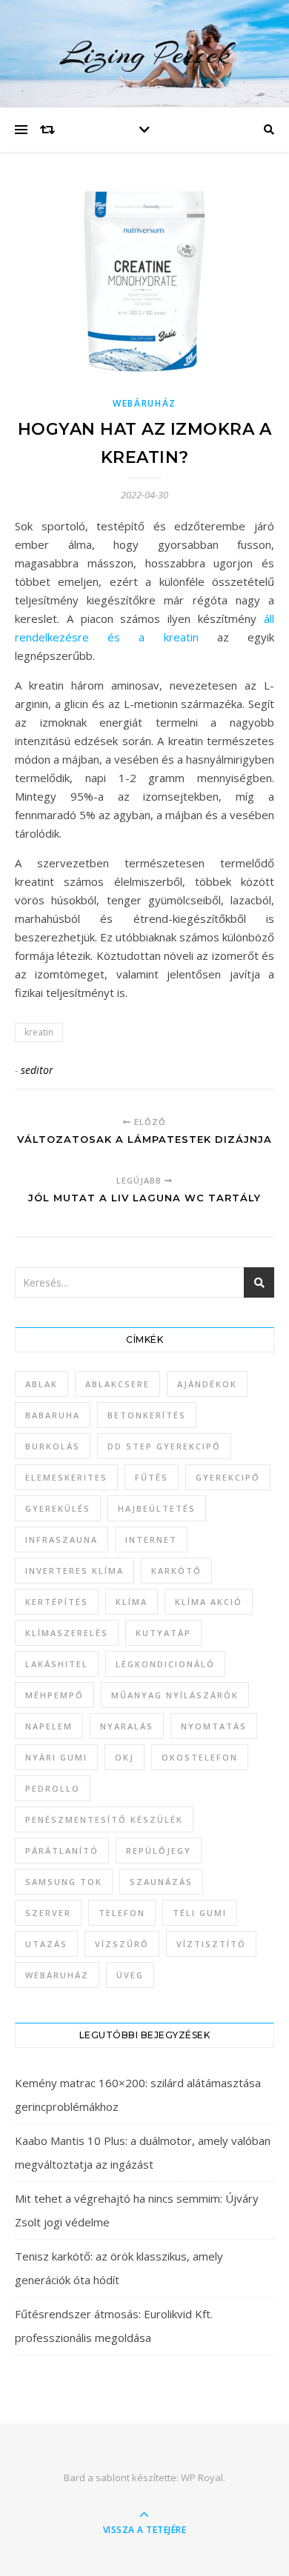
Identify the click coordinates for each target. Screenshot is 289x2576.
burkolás (53, 1446)
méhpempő (54, 1695)
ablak (41, 1384)
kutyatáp (163, 1633)
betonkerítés (147, 1415)
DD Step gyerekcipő (164, 1446)
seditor (37, 1070)
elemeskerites (66, 1477)
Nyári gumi (56, 1757)
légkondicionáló (165, 1664)
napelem (49, 1726)
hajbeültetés (157, 1508)
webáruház (57, 1975)
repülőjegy (159, 1851)
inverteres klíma (74, 1571)
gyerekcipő (228, 1477)
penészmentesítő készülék (104, 1819)
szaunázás (161, 1882)
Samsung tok (64, 1882)
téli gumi (200, 1913)
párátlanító (62, 1851)
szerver (48, 1913)
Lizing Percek (145, 54)
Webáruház (144, 403)
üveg (130, 1975)
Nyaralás (127, 1726)
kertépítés (57, 1602)
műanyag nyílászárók (175, 1695)
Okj (124, 1757)
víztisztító (211, 1944)
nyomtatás (214, 1726)
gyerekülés (58, 1508)
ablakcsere (117, 1384)
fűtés (152, 1477)
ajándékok (207, 1384)
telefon (122, 1913)
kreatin (39, 1032)
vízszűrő (122, 1944)
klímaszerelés (67, 1633)
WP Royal (202, 2477)
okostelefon (200, 1757)
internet (151, 1539)
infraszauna (62, 1539)
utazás (46, 1944)
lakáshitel (57, 1664)
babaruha (53, 1415)
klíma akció (209, 1602)
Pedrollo (53, 1788)
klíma (132, 1602)
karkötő (176, 1571)
